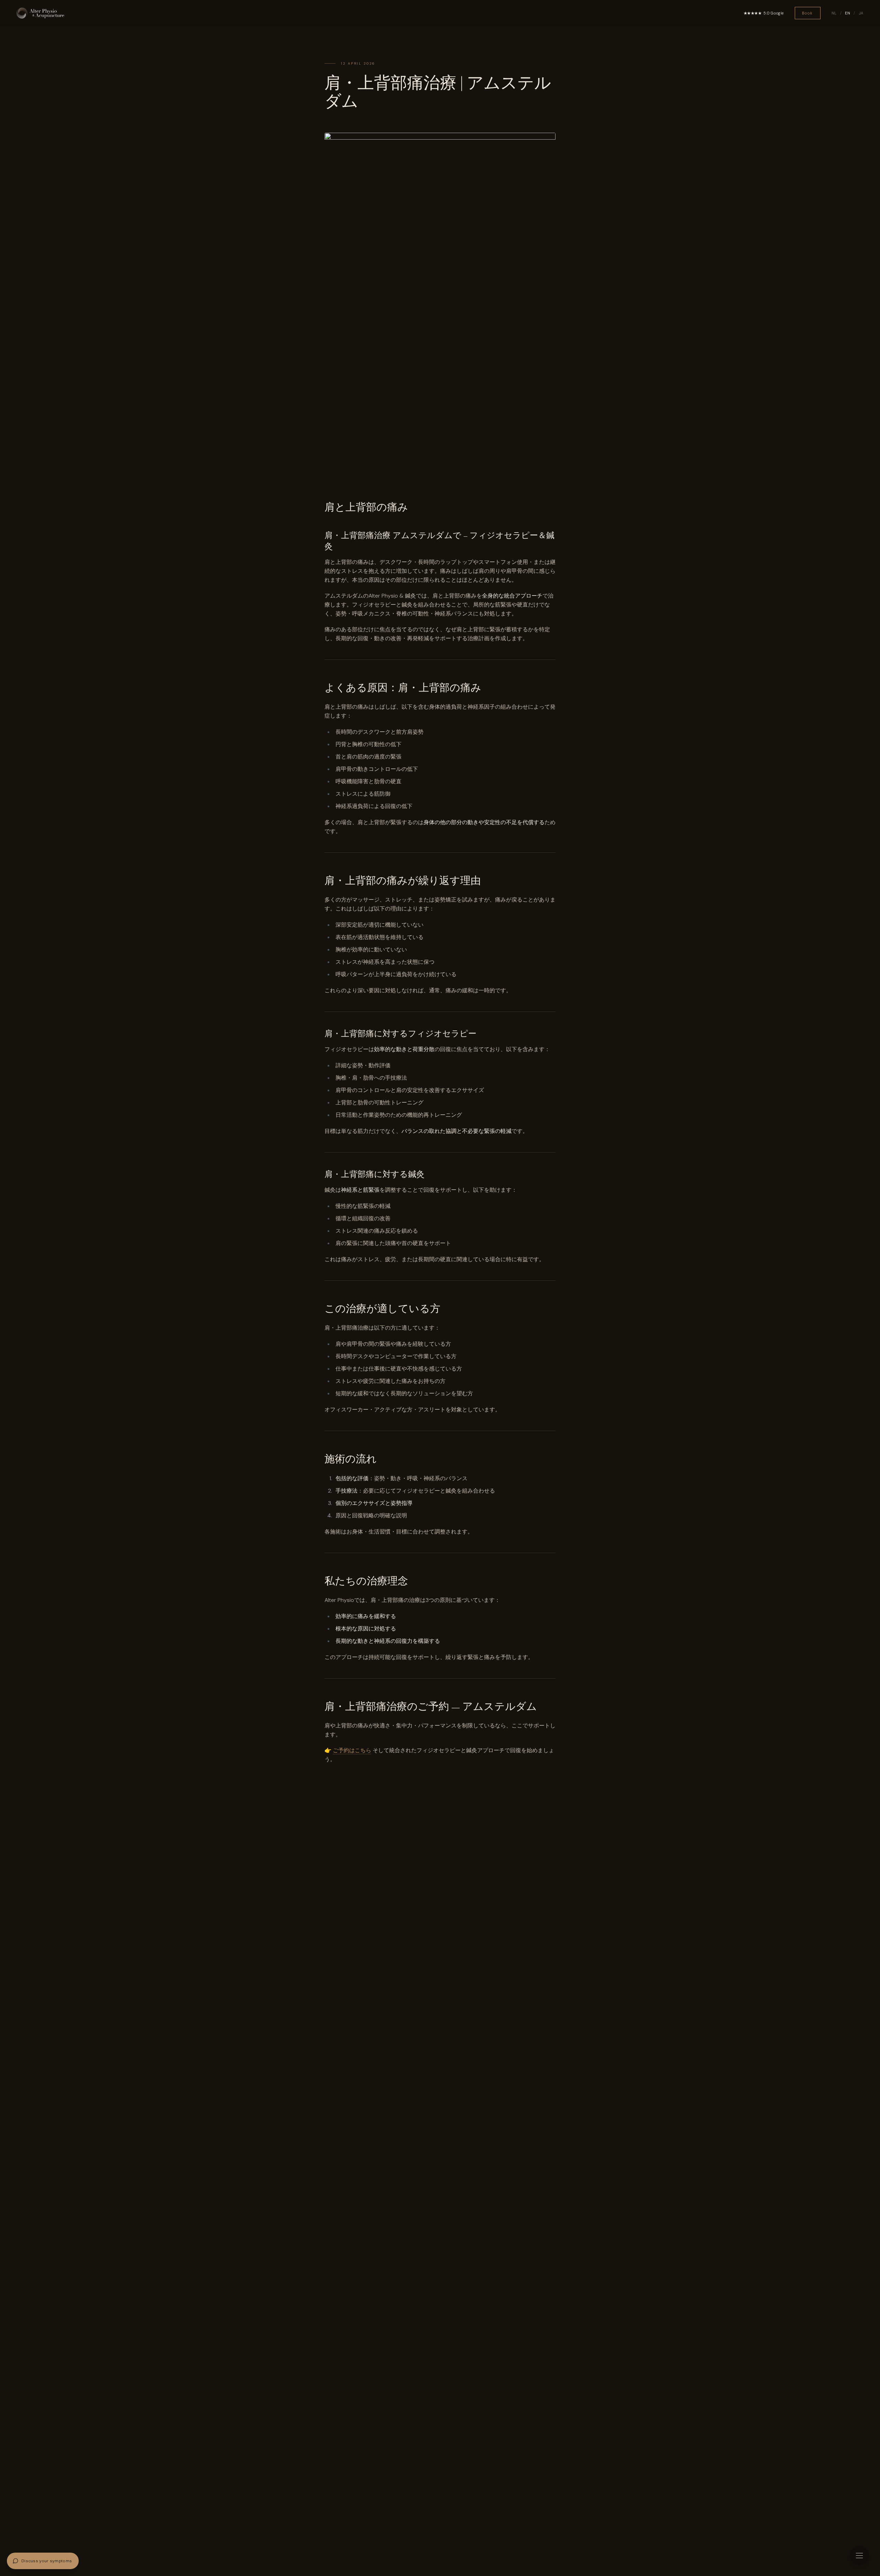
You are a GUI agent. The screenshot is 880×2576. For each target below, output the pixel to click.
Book (808, 13)
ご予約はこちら (352, 1750)
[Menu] (859, 2555)
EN (848, 13)
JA (861, 13)
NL (834, 13)
